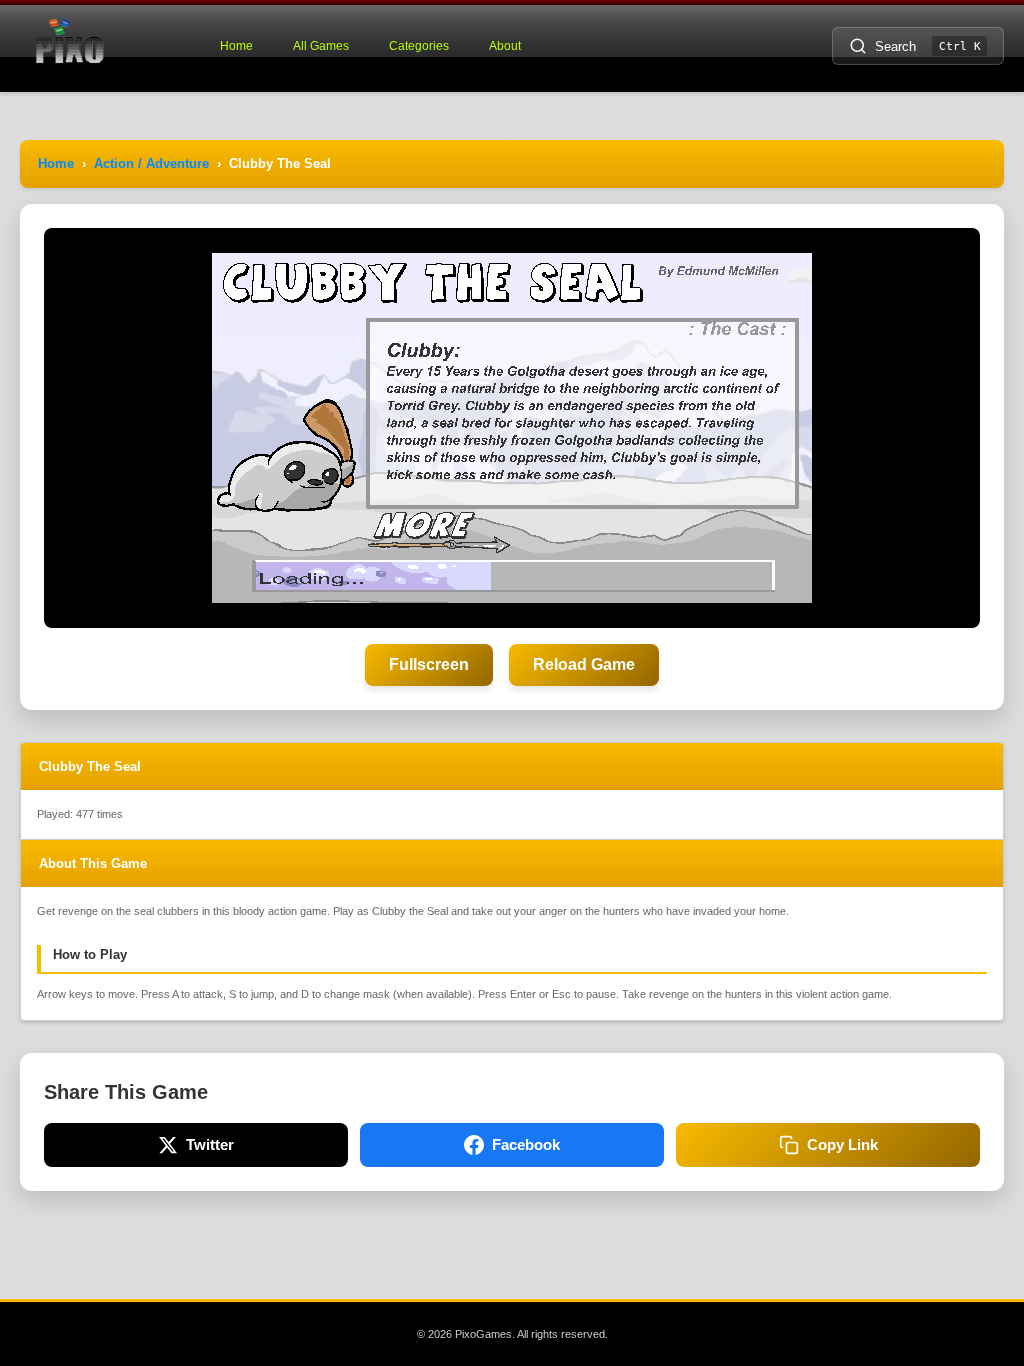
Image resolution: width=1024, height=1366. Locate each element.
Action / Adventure (151, 163)
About (505, 46)
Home (236, 46)
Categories (419, 46)
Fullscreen (429, 664)
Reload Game (584, 664)
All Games (321, 46)
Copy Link (842, 1144)
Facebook (526, 1144)
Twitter (210, 1144)
